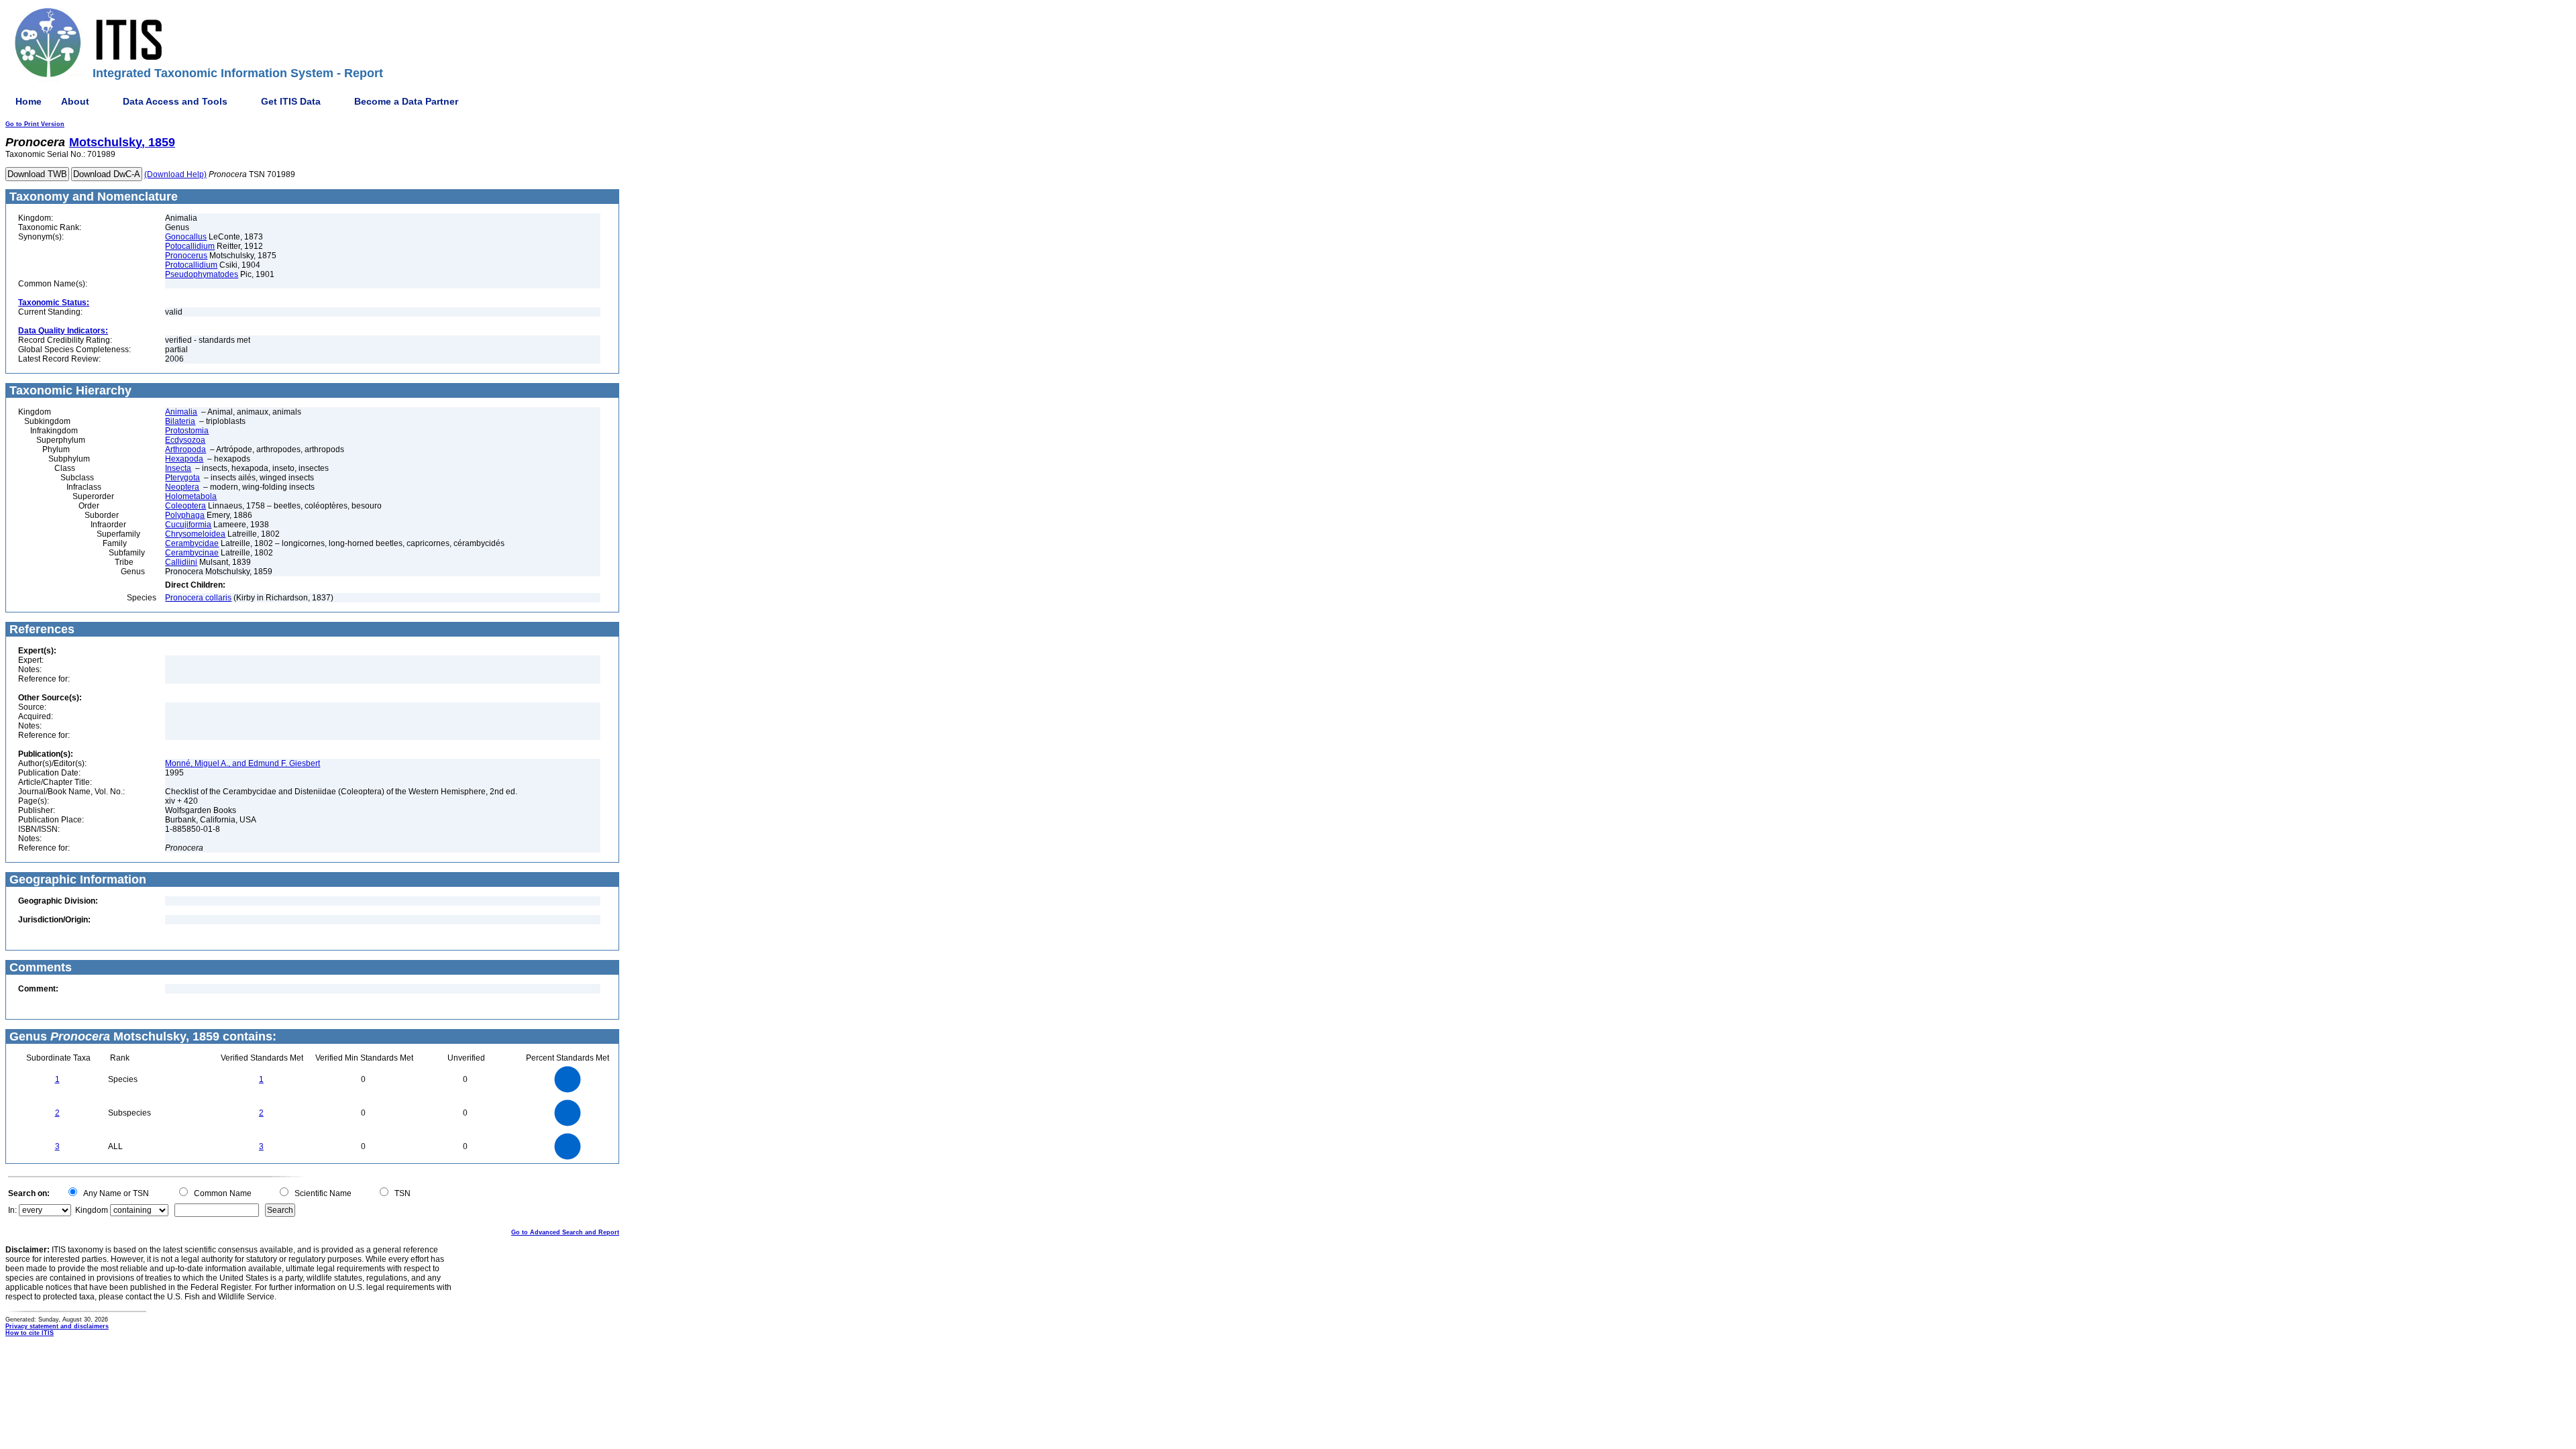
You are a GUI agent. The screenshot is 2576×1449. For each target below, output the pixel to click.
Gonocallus (186, 237)
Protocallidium (191, 265)
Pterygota (182, 478)
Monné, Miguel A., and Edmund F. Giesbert (243, 763)
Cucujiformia (188, 525)
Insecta (178, 468)
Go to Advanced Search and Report (565, 1232)
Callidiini (181, 562)
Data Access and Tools (175, 101)
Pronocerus (186, 256)
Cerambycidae (192, 543)
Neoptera (182, 487)
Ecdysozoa (185, 440)
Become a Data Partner (406, 101)
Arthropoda (185, 449)
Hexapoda (184, 459)
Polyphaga (185, 515)
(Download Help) (175, 174)
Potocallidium (190, 246)
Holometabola (191, 496)
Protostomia (187, 431)
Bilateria (180, 421)
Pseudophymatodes (202, 274)
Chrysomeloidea (195, 534)
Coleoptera (185, 506)
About (75, 101)
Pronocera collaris (198, 598)
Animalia (181, 412)
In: (12, 1210)
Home (29, 101)
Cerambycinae (192, 553)
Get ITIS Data (291, 101)
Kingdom (92, 1210)
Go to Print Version (35, 124)
